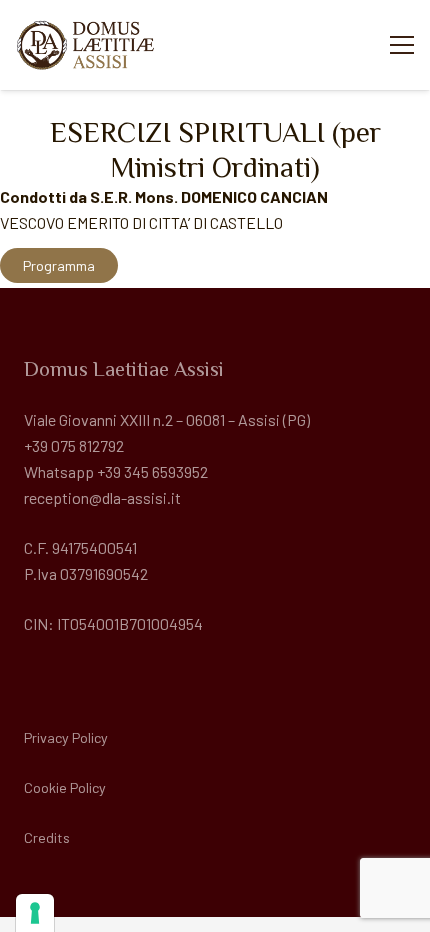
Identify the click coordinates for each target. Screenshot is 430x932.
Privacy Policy (66, 737)
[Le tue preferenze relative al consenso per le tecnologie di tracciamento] (35, 913)
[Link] (86, 45)
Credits (47, 837)
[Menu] (402, 45)
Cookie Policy (65, 787)
